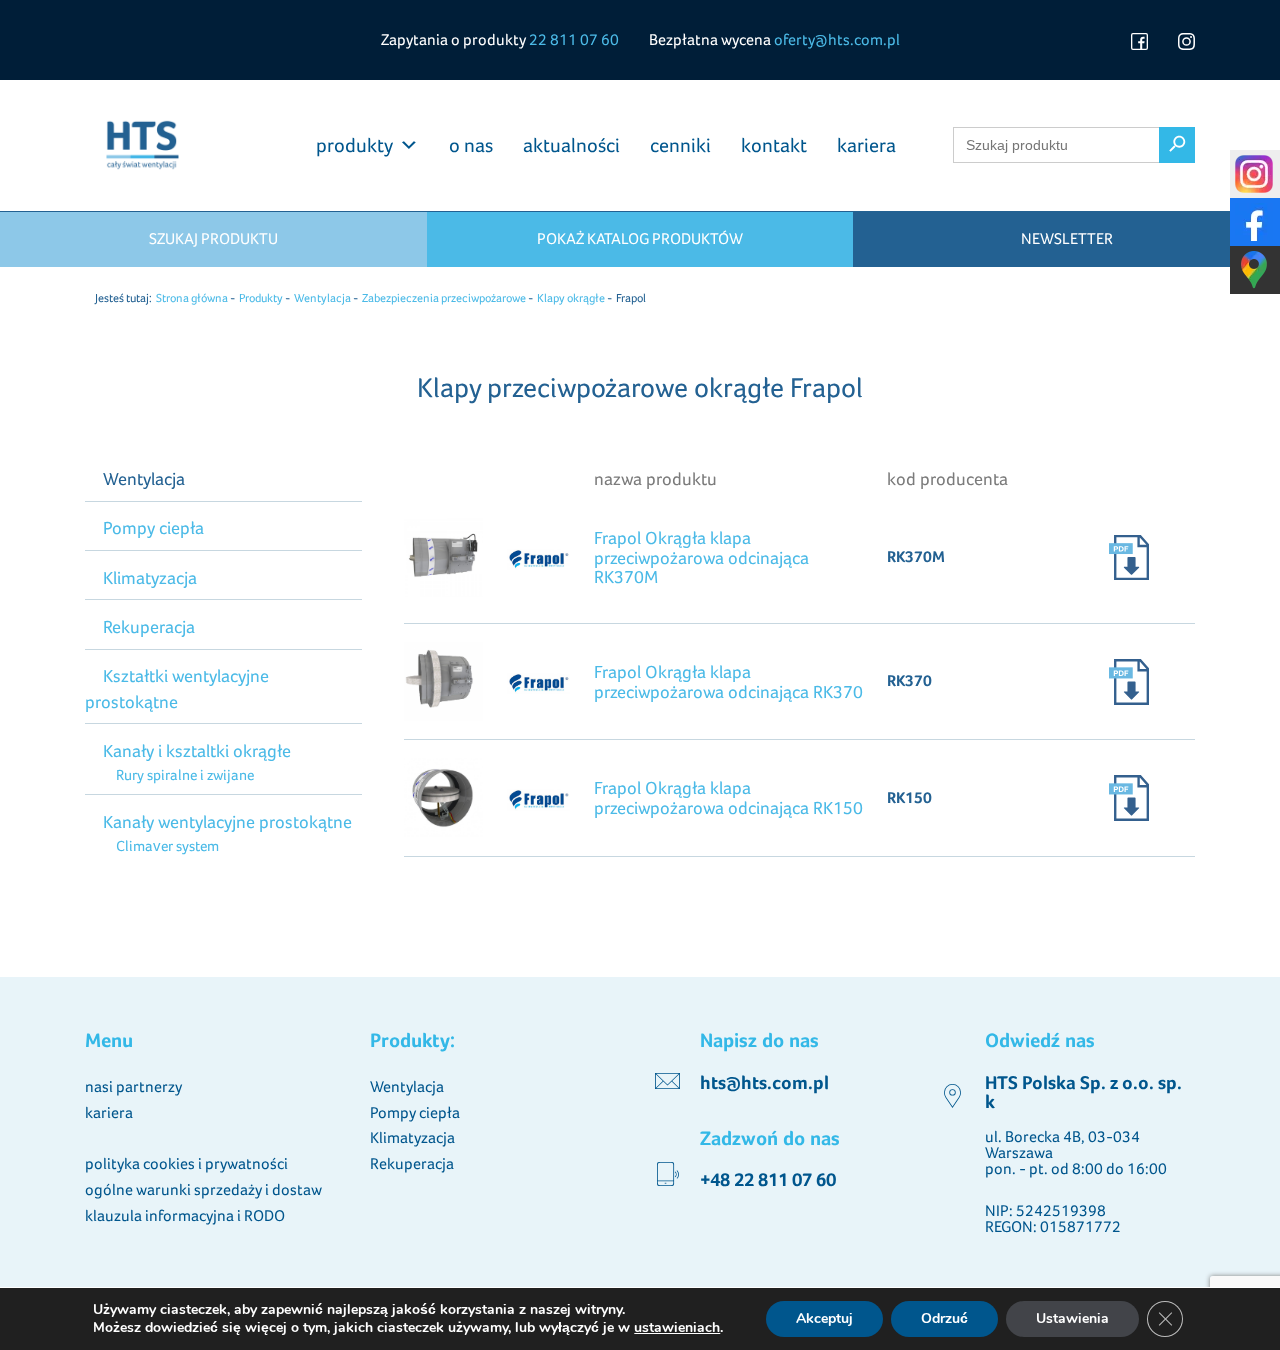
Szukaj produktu (213, 238)
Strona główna (192, 298)
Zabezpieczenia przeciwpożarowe (444, 298)
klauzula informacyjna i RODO (185, 1215)
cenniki (680, 145)
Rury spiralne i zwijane (184, 774)
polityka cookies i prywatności (186, 1163)
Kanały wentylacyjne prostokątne (227, 821)
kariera (866, 145)
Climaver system (167, 845)
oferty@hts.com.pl (837, 39)
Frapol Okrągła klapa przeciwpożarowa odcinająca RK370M (701, 557)
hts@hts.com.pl (764, 1082)
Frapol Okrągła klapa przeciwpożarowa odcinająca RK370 (728, 681)
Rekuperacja (149, 626)
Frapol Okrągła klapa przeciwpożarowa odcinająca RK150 (728, 797)
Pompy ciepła (153, 527)
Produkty (261, 298)
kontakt (774, 145)
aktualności (571, 145)
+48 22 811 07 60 (768, 1179)
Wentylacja (322, 298)
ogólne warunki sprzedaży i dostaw (203, 1189)
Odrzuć (944, 1318)
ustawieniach (677, 1328)
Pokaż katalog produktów (640, 238)
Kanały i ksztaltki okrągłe (197, 750)
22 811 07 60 (574, 39)
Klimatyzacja (150, 577)
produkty (354, 145)
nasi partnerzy (133, 1086)
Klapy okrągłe (571, 298)
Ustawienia (1072, 1318)
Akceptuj (824, 1318)
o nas (471, 145)
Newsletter (1067, 238)
